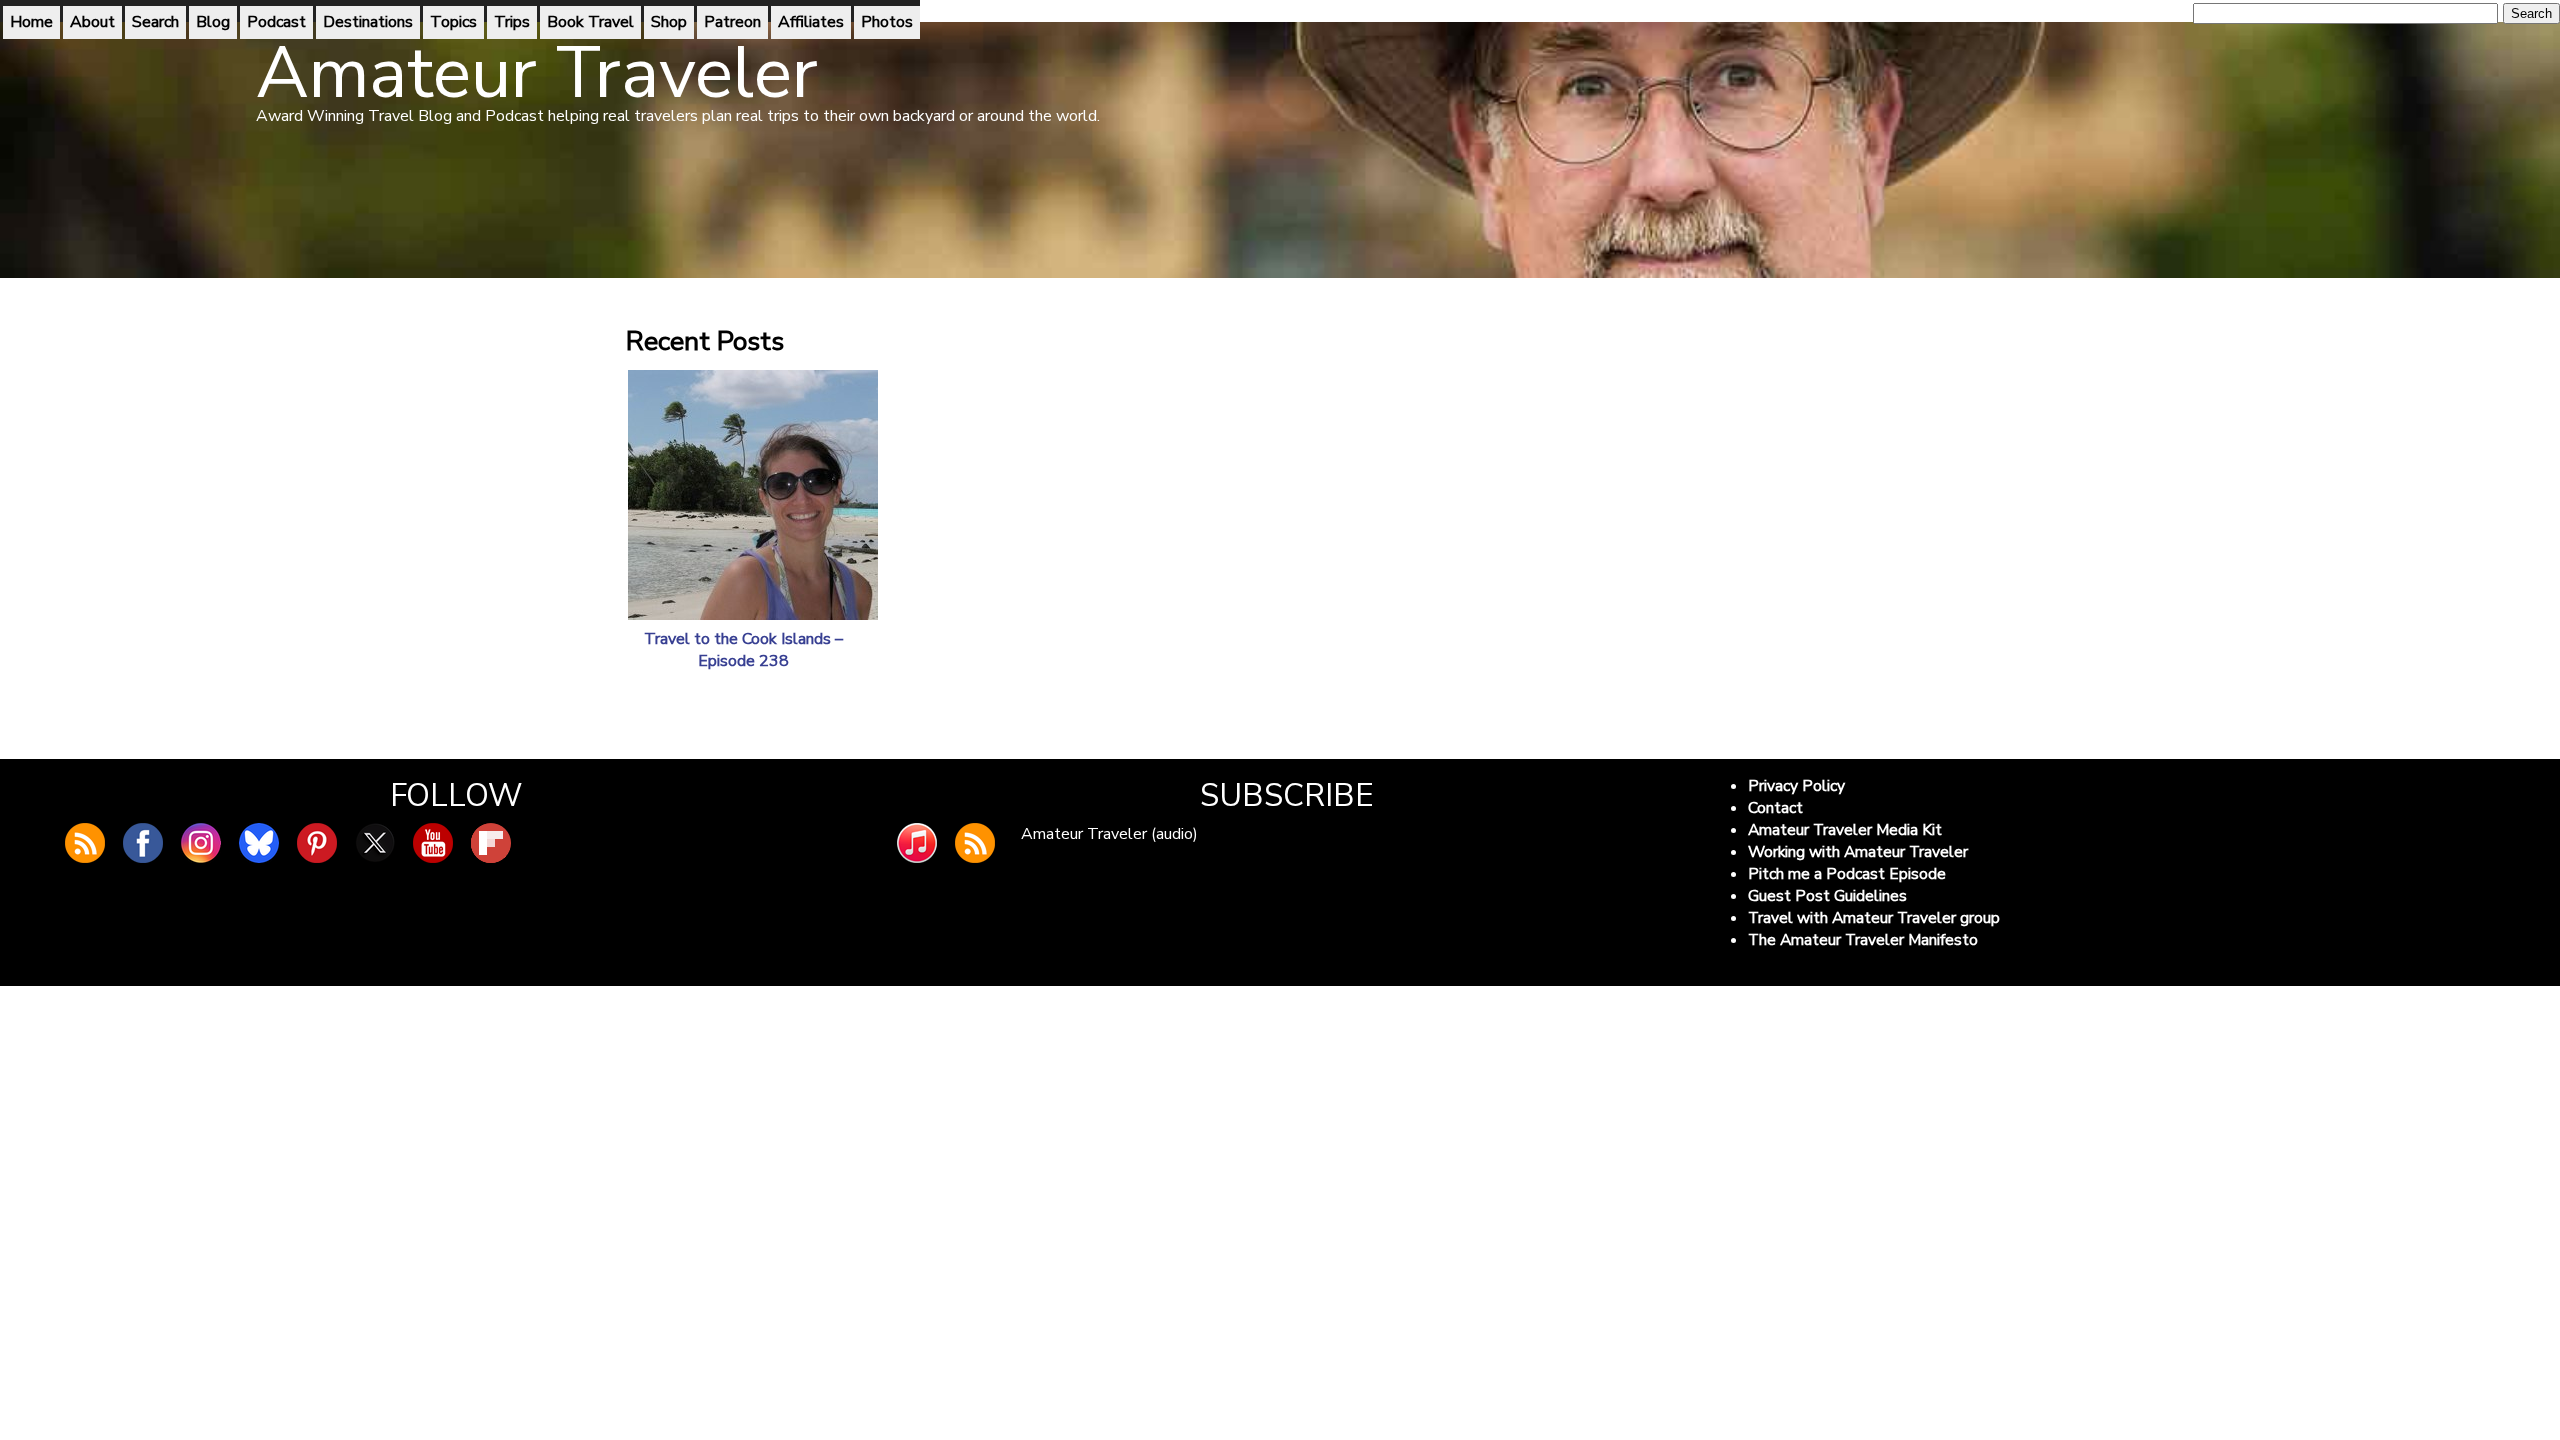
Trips (512, 22)
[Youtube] (433, 843)
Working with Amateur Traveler (1858, 852)
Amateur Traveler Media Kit (1845, 830)
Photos (887, 22)
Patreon (732, 22)
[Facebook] (143, 843)
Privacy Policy (1796, 786)
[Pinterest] (317, 843)
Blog (213, 22)
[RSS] (975, 843)
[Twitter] (375, 843)
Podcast (276, 22)
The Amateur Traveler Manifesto (1863, 940)
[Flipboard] (491, 843)
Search (155, 22)
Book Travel (590, 22)
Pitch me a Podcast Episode (1847, 874)
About (92, 22)
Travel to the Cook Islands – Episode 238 (743, 650)
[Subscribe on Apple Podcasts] (917, 843)
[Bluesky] (259, 843)
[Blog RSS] (85, 843)
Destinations (368, 22)
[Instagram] (201, 843)
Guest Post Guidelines (1827, 896)
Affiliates (811, 22)
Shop (669, 22)
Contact (1775, 808)
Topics (453, 22)
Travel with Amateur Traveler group (1874, 918)
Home (31, 22)
